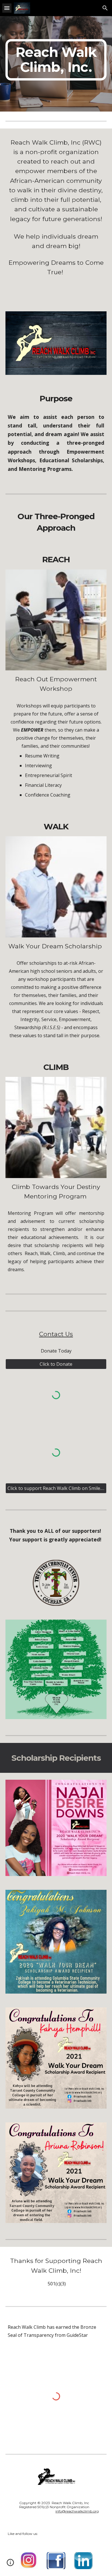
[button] (7, 8)
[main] (56, 60)
